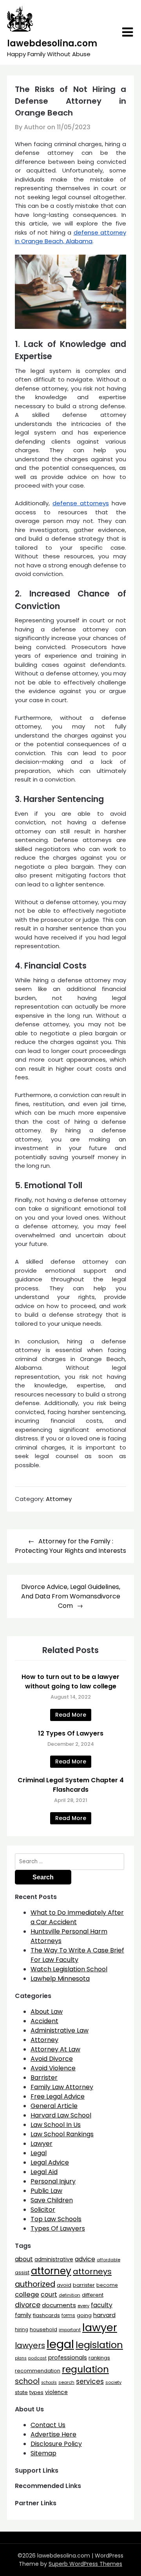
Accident (44, 2021)
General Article (54, 2106)
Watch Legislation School (69, 1969)
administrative (54, 2259)
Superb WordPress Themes (85, 2564)
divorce (28, 2305)
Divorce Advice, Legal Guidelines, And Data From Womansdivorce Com (71, 1596)
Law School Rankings (62, 2134)
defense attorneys (81, 503)
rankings (99, 2358)
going (84, 2315)
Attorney (59, 1499)
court (49, 2294)
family (23, 2315)
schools (49, 2382)
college (27, 2294)
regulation (85, 2369)
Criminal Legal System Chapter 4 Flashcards (71, 1785)
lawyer (100, 2327)
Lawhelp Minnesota (60, 1979)
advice (85, 2259)
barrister (84, 2285)
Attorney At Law (55, 2049)
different (93, 2295)
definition (70, 2295)
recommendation (38, 2371)
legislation (99, 2345)
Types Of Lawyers (58, 2228)
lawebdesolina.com (52, 43)
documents (59, 2305)
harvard (104, 2315)
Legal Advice (50, 2162)
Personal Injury (53, 2181)
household (43, 2329)
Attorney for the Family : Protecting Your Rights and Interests (70, 1546)
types (36, 2392)
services (90, 2382)
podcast (37, 2358)
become (107, 2285)
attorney (51, 2271)
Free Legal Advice (58, 2096)
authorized (35, 2284)
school (27, 2381)
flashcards (46, 2315)
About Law (47, 2012)
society (113, 2382)
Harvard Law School (61, 2115)
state (21, 2392)
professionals (68, 2358)
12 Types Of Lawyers (71, 1733)
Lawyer (42, 2144)
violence (56, 2392)
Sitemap (43, 2453)
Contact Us (48, 2425)
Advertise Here (53, 2434)
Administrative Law (60, 2030)
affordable (108, 2260)
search (66, 2382)
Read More (71, 1715)
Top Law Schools (56, 2219)
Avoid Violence (53, 2068)
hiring (22, 2330)
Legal (39, 2153)
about (24, 2259)
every (83, 2306)
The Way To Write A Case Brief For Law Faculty (77, 1955)
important (70, 2330)
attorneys (92, 2271)
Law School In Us (56, 2125)
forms (68, 2315)
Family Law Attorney (62, 2087)
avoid (64, 2285)
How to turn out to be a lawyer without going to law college (70, 1682)
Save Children (52, 2200)
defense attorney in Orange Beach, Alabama (70, 237)
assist (22, 2272)
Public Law (46, 2191)
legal (60, 2344)
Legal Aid (44, 2172)
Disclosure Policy (56, 2444)
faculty (102, 2305)
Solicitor (43, 2210)
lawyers (30, 2345)
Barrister (44, 2078)
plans (21, 2358)
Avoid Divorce (52, 2059)
